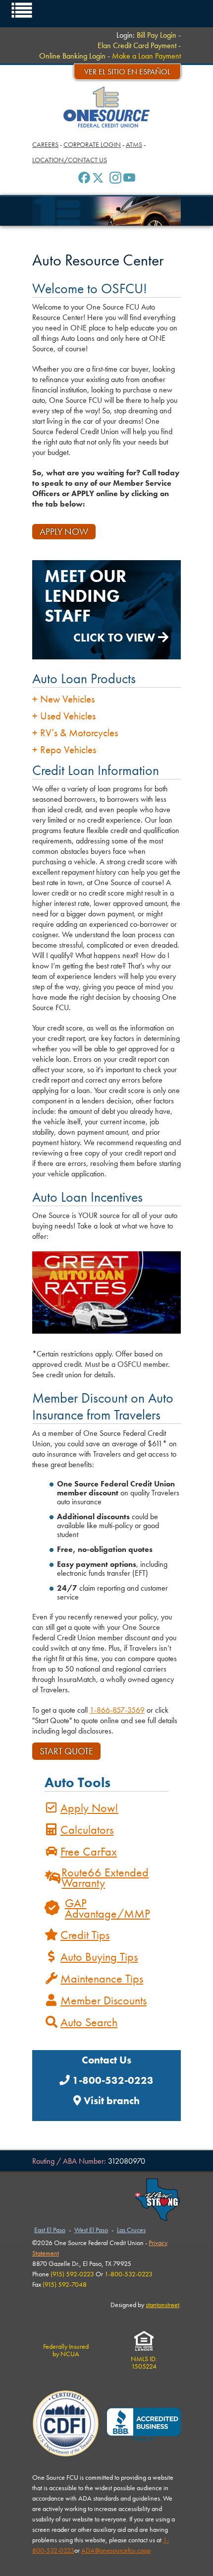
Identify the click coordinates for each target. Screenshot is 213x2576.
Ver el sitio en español (127, 72)
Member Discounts (104, 2000)
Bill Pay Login (157, 35)
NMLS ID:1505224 (144, 2362)
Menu (22, 10)
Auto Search (89, 2022)
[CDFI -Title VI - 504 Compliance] (66, 2425)
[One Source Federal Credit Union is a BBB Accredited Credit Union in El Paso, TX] (144, 2425)
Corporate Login (92, 144)
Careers (45, 144)
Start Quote (66, 1751)
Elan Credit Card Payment (137, 45)
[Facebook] (84, 178)
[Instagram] (115, 178)
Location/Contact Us (70, 160)
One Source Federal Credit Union (107, 107)
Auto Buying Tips (99, 1957)
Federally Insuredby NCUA (66, 2350)
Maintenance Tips (102, 1978)
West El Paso (91, 2230)
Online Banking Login (72, 56)
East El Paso (50, 2230)
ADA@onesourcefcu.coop (116, 2550)
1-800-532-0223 (112, 2080)
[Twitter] (98, 178)
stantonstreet (162, 2305)
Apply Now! (89, 1808)
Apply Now (64, 532)
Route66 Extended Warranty (105, 1877)
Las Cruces (131, 2230)
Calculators (87, 1830)
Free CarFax (89, 1851)
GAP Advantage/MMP (107, 1908)
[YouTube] (129, 178)
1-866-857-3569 (117, 1710)
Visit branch (110, 2101)
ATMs (134, 144)
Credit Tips (85, 1935)
